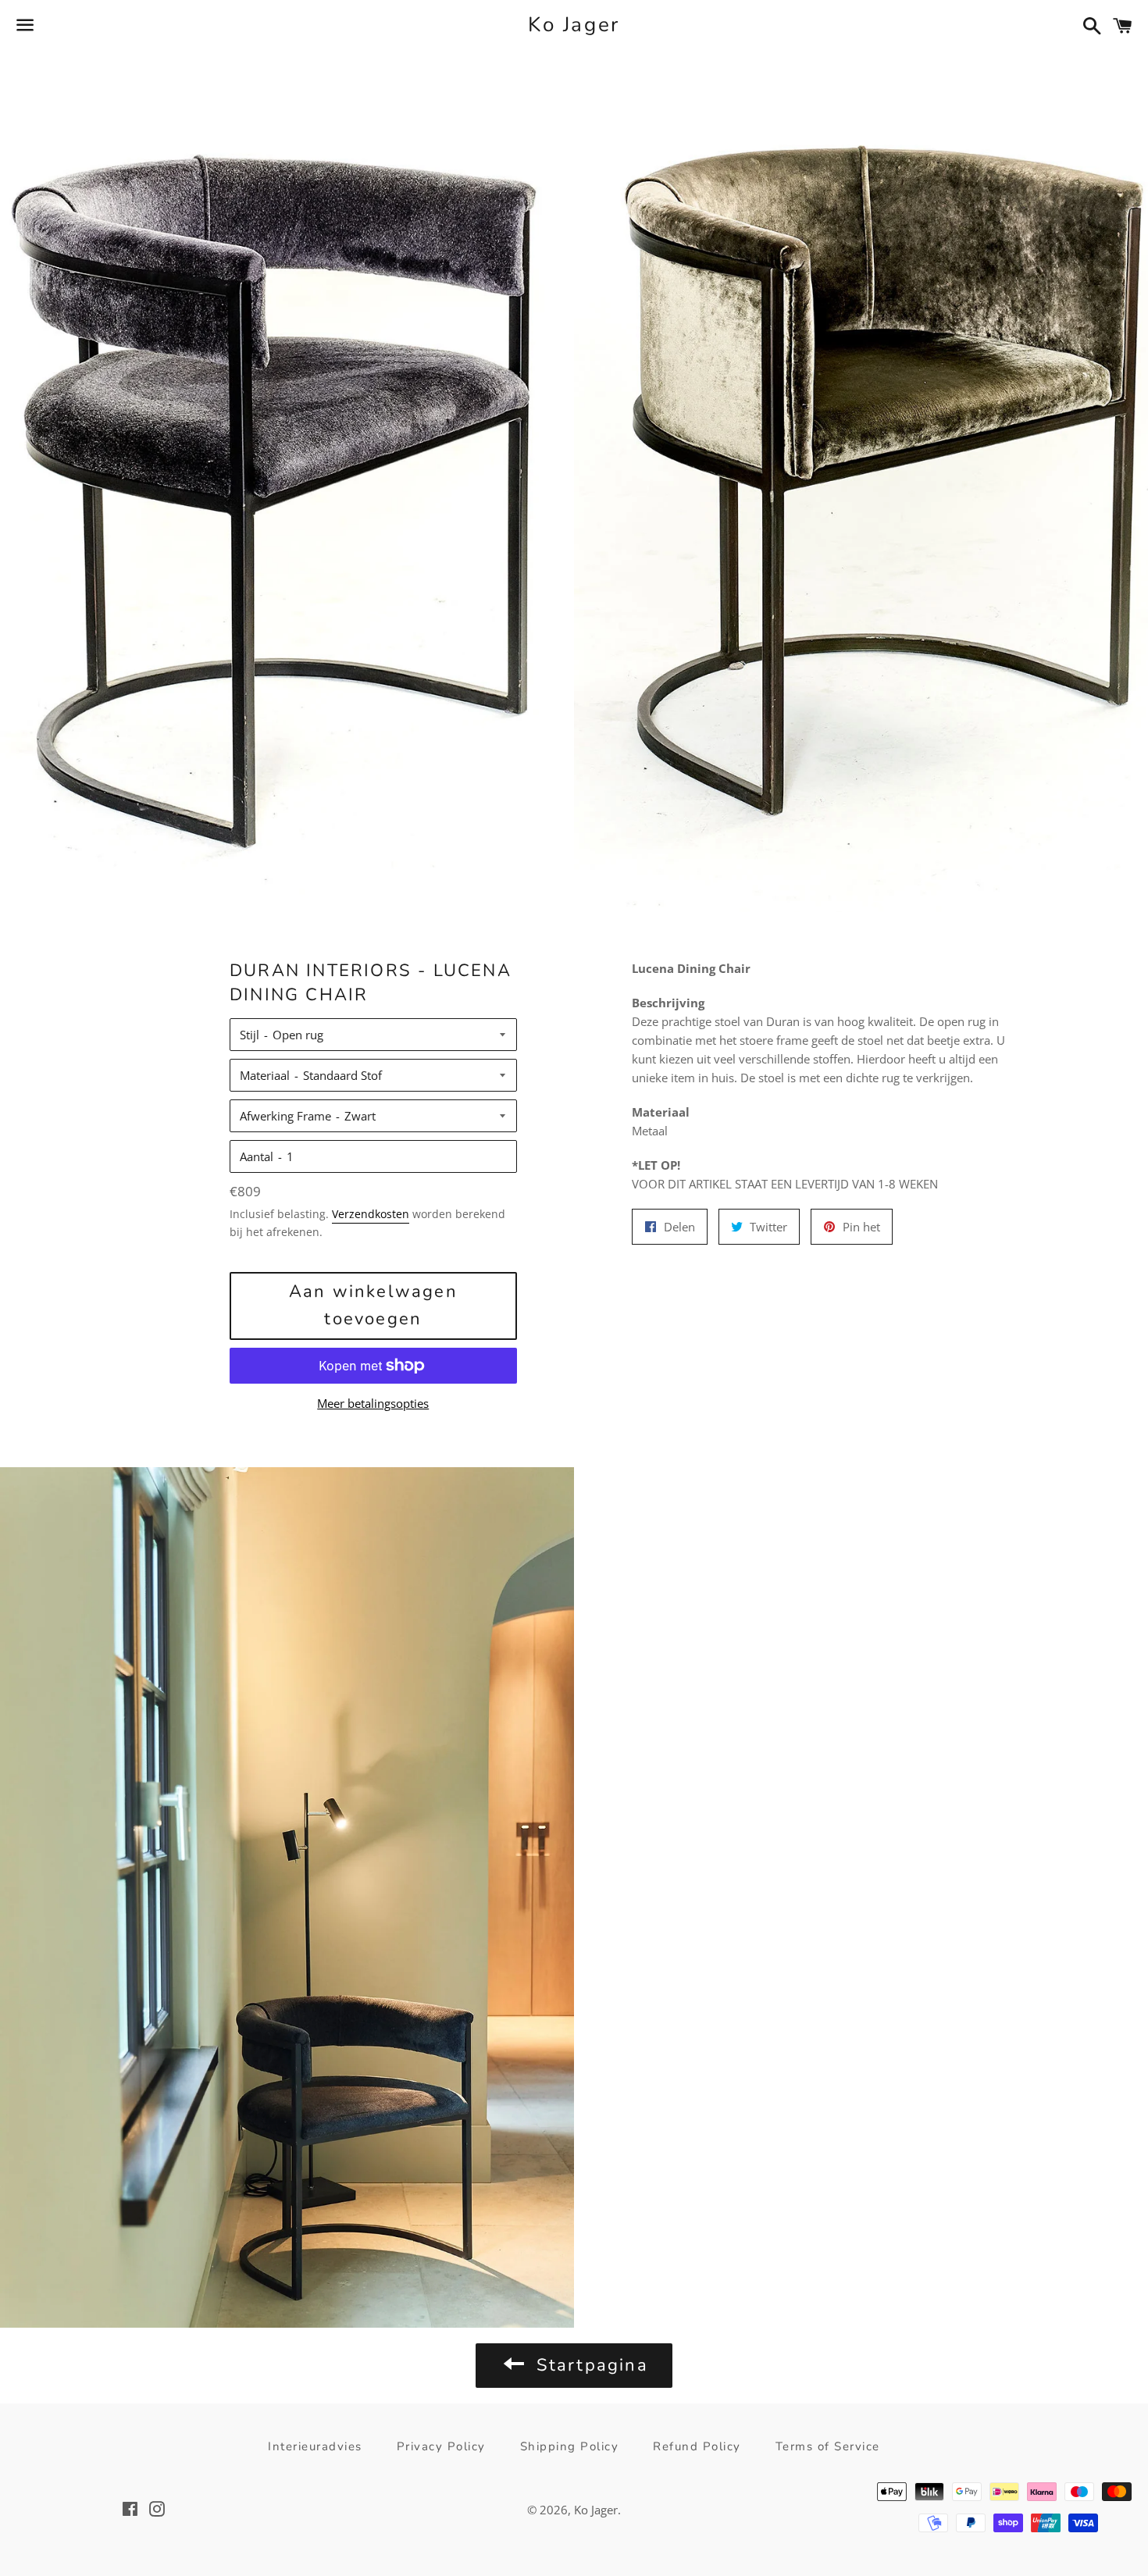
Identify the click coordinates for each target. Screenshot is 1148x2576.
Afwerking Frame (285, 1116)
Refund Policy (697, 2446)
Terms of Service (828, 2446)
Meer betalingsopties (373, 1403)
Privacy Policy (441, 2446)
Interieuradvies (315, 2446)
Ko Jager (574, 25)
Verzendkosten (371, 1214)
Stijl (250, 1035)
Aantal (257, 1156)
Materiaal (265, 1075)
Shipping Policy (570, 2446)
